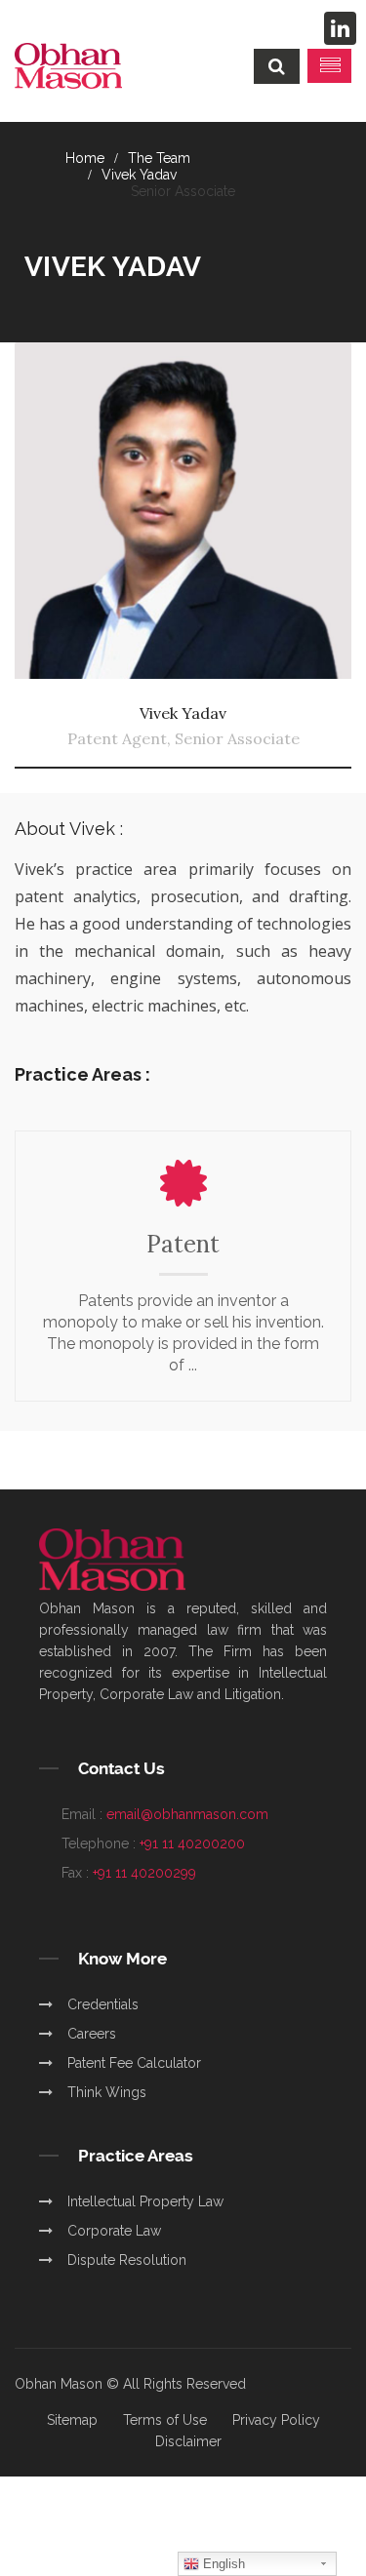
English (222, 2564)
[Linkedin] (340, 28)
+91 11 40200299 (144, 1873)
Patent (183, 1244)
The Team (159, 158)
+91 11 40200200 (192, 1843)
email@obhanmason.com (187, 1814)
